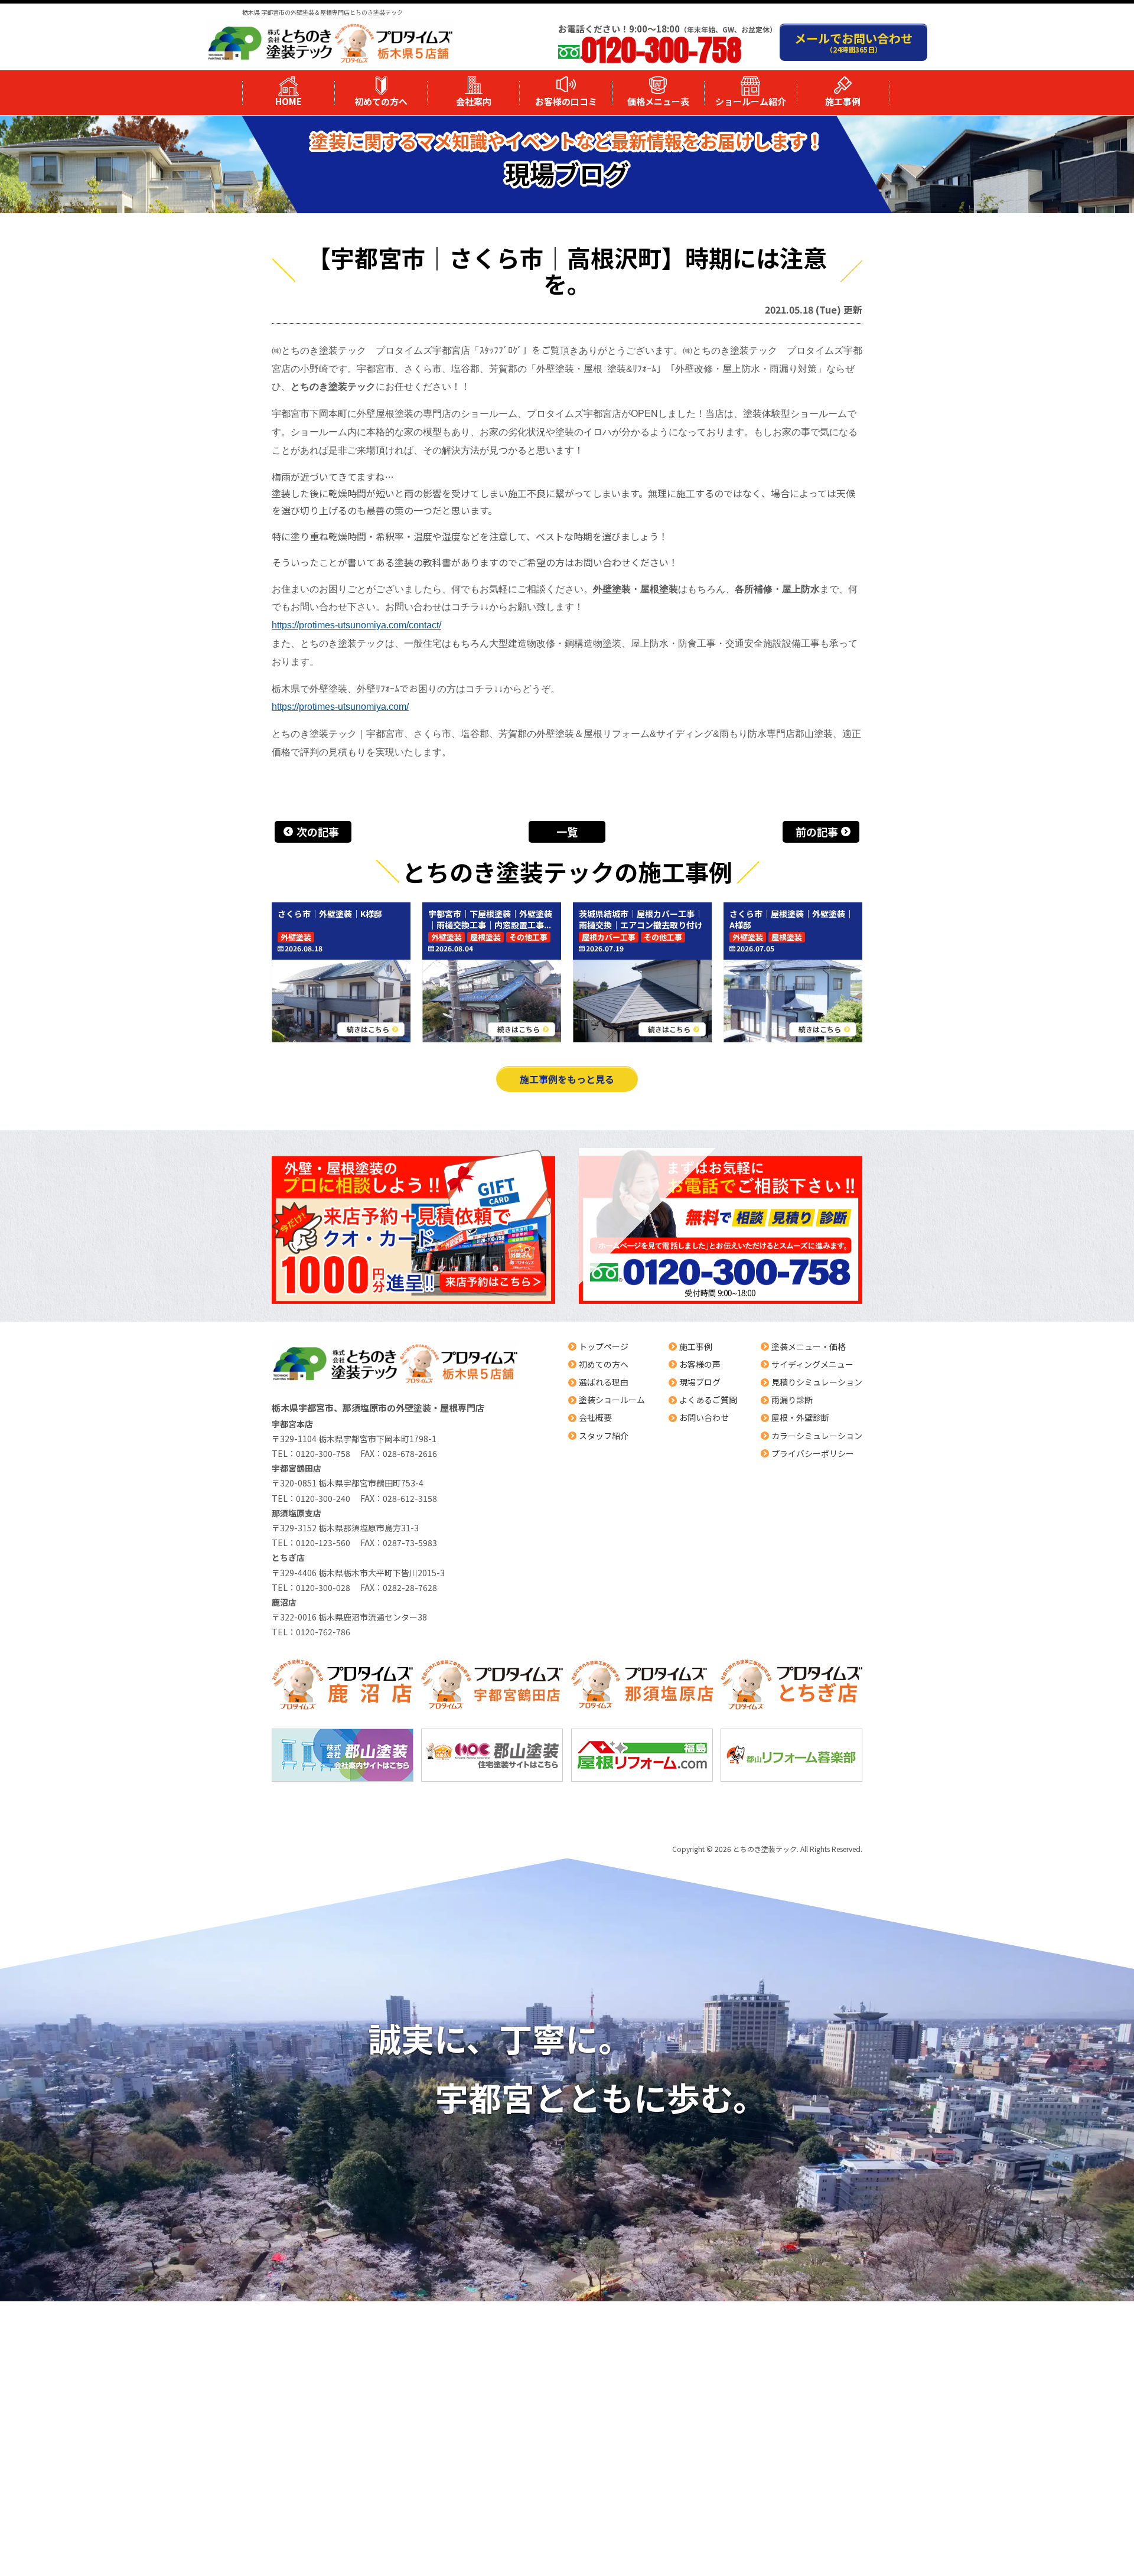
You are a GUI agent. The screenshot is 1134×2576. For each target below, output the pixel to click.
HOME (289, 101)
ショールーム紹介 (751, 101)
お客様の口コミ (566, 101)
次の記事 (318, 832)
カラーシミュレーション (817, 1436)
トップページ (604, 1346)
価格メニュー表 (658, 101)
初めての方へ (381, 101)
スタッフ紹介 (604, 1436)
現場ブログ (700, 1382)
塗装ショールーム (612, 1400)
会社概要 (595, 1417)
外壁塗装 (296, 937)
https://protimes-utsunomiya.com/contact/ (356, 625)
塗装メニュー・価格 (809, 1346)
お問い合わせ (704, 1417)
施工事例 (843, 101)
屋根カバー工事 (609, 937)
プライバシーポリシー (813, 1453)
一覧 (567, 832)
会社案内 (474, 101)
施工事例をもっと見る (567, 1079)
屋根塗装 (485, 937)
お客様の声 (700, 1364)
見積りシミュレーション (817, 1382)
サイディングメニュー (812, 1364)
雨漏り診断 (792, 1400)
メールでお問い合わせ (853, 42)
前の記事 (817, 832)
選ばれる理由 (604, 1382)
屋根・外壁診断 (800, 1417)
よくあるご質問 (708, 1400)
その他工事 (528, 937)
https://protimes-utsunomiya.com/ (340, 707)
